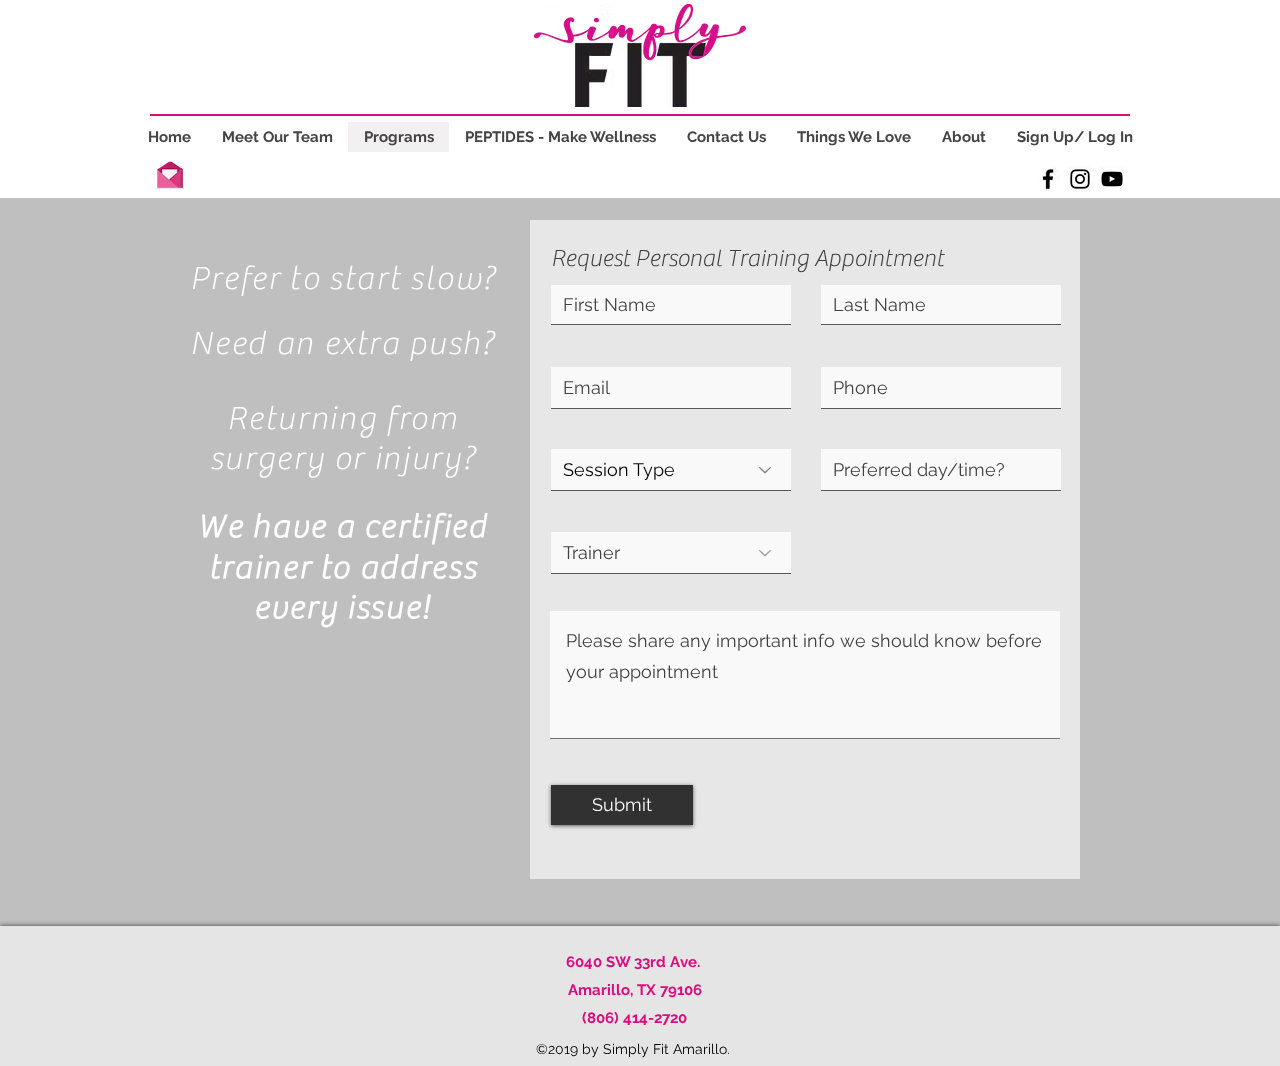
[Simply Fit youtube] (1112, 179)
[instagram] (1080, 179)
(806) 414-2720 (634, 1018)
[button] (170, 172)
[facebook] (1048, 179)
